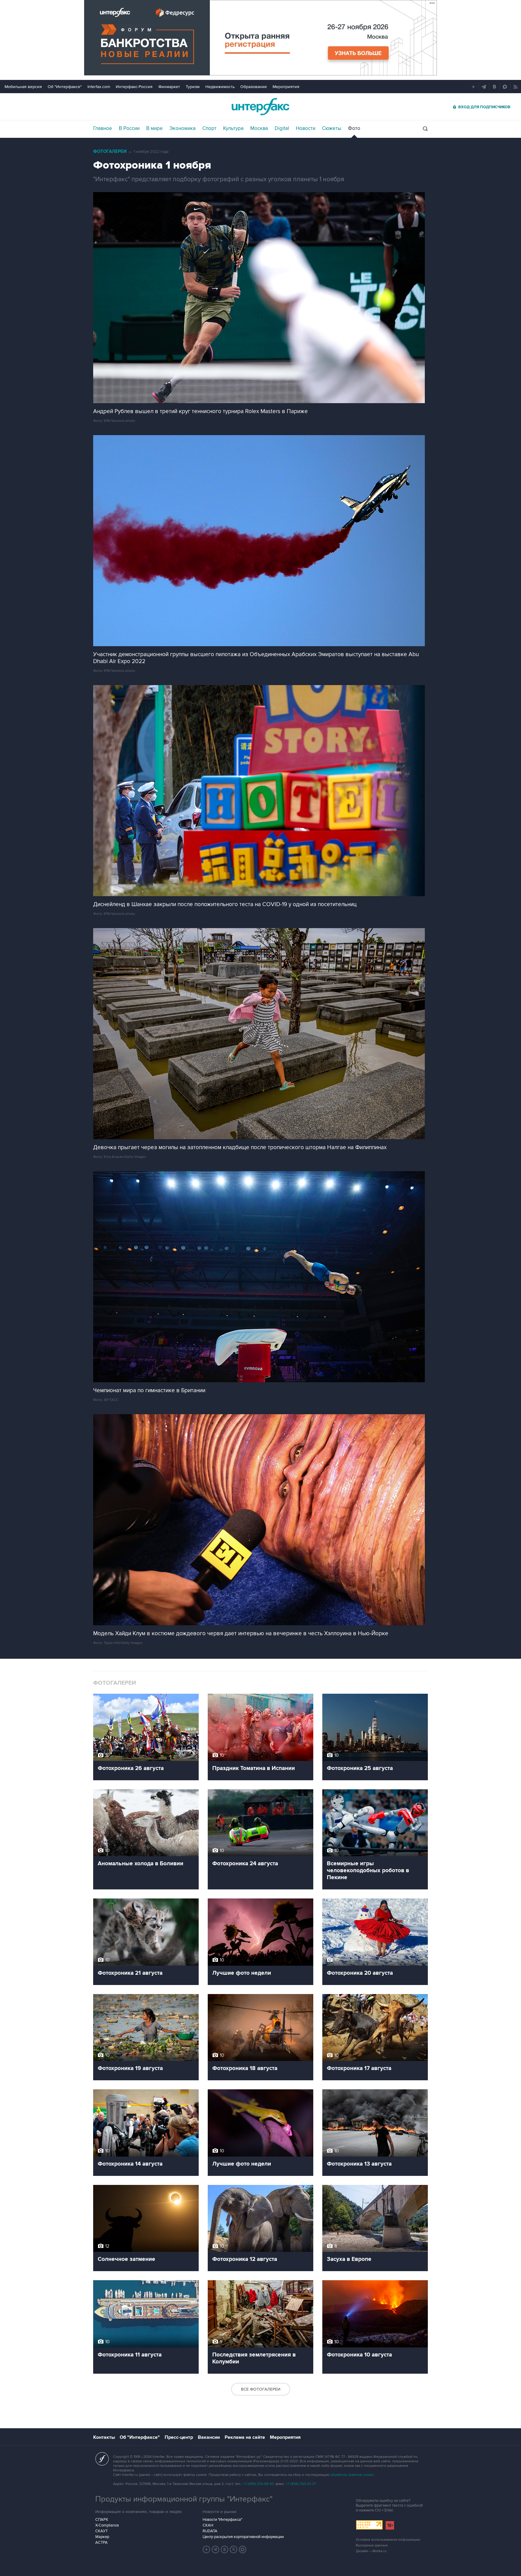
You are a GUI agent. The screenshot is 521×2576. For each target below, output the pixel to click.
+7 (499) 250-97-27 (301, 2484)
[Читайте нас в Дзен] (207, 2549)
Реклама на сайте (245, 2437)
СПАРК (102, 2520)
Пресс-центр (179, 2437)
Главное (103, 128)
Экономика (183, 128)
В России (129, 128)
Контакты (104, 2437)
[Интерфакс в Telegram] (216, 2549)
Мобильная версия (23, 87)
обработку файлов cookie (352, 2475)
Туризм (193, 87)
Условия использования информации (388, 2540)
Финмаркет (169, 87)
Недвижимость (220, 87)
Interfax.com (99, 87)
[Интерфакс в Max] (243, 2549)
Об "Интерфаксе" (65, 87)
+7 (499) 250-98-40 (258, 2484)
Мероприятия (286, 87)
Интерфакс (260, 107)
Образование (254, 87)
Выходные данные (372, 2545)
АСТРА (101, 2543)
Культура (233, 128)
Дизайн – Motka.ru (371, 2551)
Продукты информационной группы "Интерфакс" (184, 2499)
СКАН (208, 2525)
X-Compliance (107, 2525)
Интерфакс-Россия (134, 87)
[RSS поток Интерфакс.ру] (234, 2549)
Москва (259, 128)
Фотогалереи (110, 152)
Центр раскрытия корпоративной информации (243, 2537)
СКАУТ (101, 2531)
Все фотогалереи (261, 2389)
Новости (306, 128)
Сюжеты (332, 128)
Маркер (102, 2537)
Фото (354, 128)
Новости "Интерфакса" (222, 2520)
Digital (282, 128)
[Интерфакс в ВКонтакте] (225, 2549)
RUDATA (210, 2531)
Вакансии (209, 2437)
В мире (155, 128)
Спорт (209, 128)
